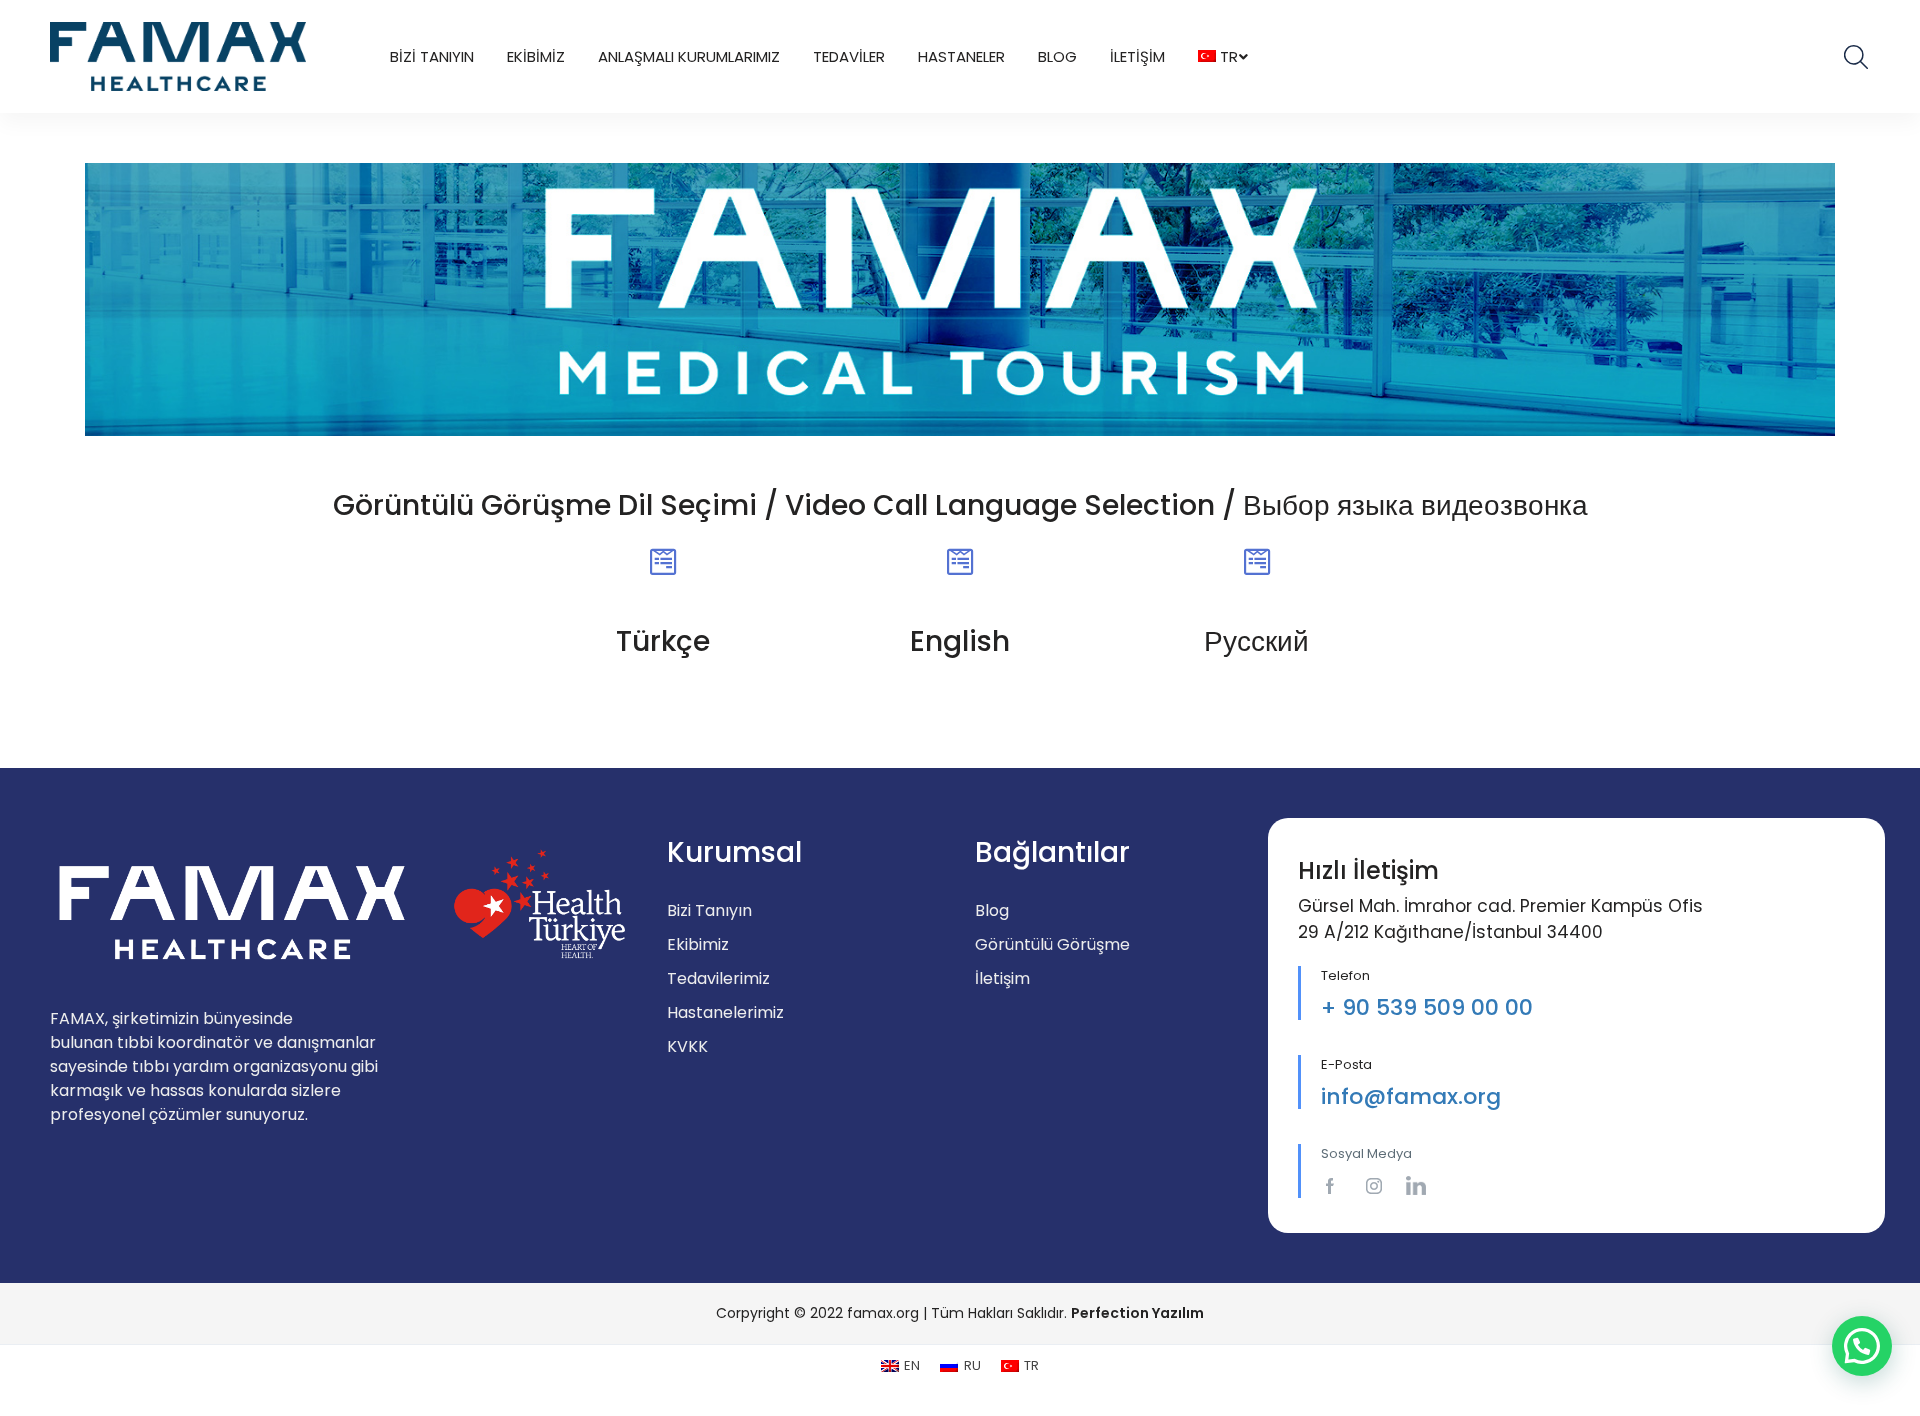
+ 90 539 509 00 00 (1427, 1007)
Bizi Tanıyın (432, 56)
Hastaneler (961, 56)
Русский (1256, 641)
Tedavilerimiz (718, 978)
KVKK (687, 1046)
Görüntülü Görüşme (1052, 944)
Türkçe (663, 641)
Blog (1057, 56)
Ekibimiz (536, 56)
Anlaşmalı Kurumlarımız (689, 56)
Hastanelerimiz (725, 1012)
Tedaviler (849, 56)
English (960, 641)
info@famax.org (1411, 1096)
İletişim (1137, 56)
